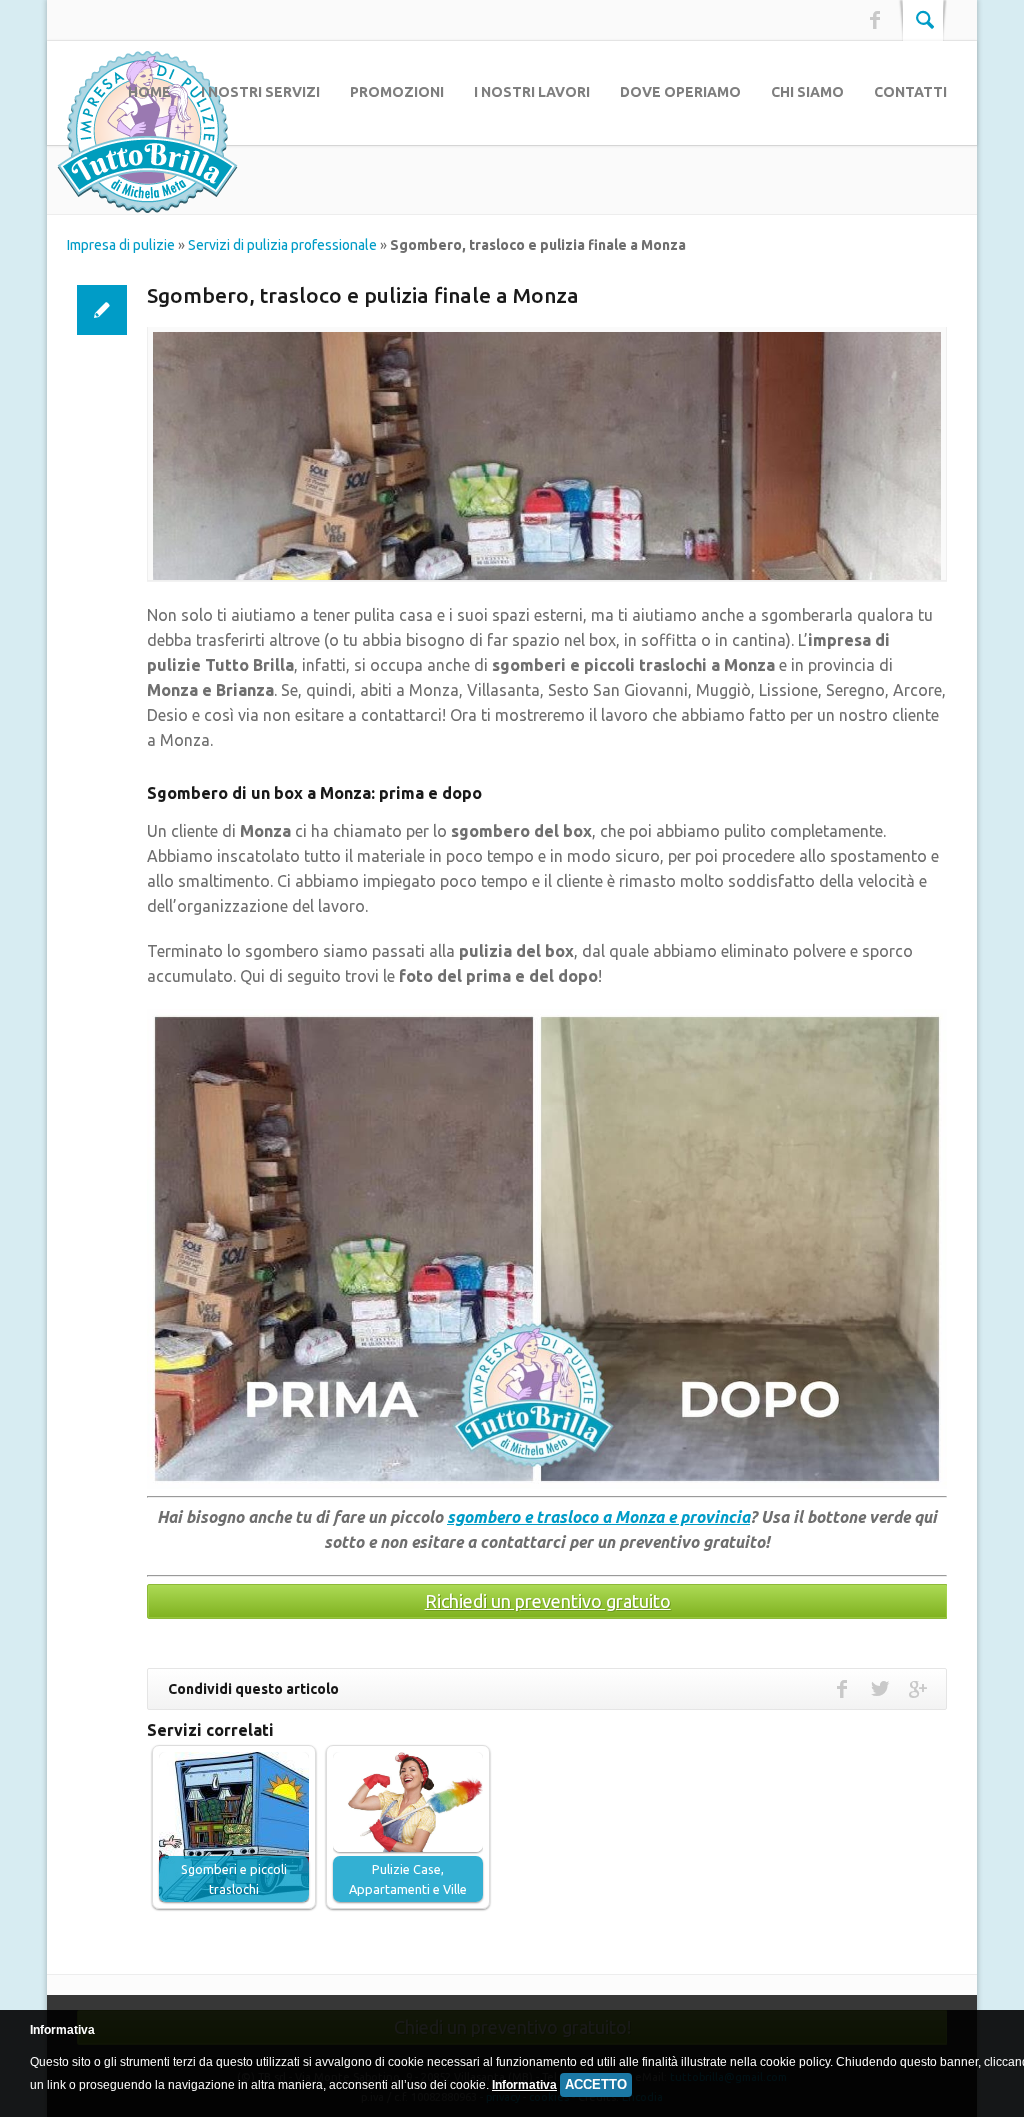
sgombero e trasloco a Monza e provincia (598, 1517)
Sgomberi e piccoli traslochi (234, 1879)
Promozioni (397, 92)
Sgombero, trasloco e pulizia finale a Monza (363, 295)
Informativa (524, 2085)
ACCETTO (596, 2084)
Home (149, 92)
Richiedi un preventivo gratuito (548, 1601)
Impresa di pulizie (121, 245)
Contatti (910, 92)
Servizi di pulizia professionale (282, 245)
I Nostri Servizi (260, 92)
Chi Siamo (807, 92)
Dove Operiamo (680, 92)
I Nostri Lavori (532, 92)
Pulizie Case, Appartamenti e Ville (408, 1879)
